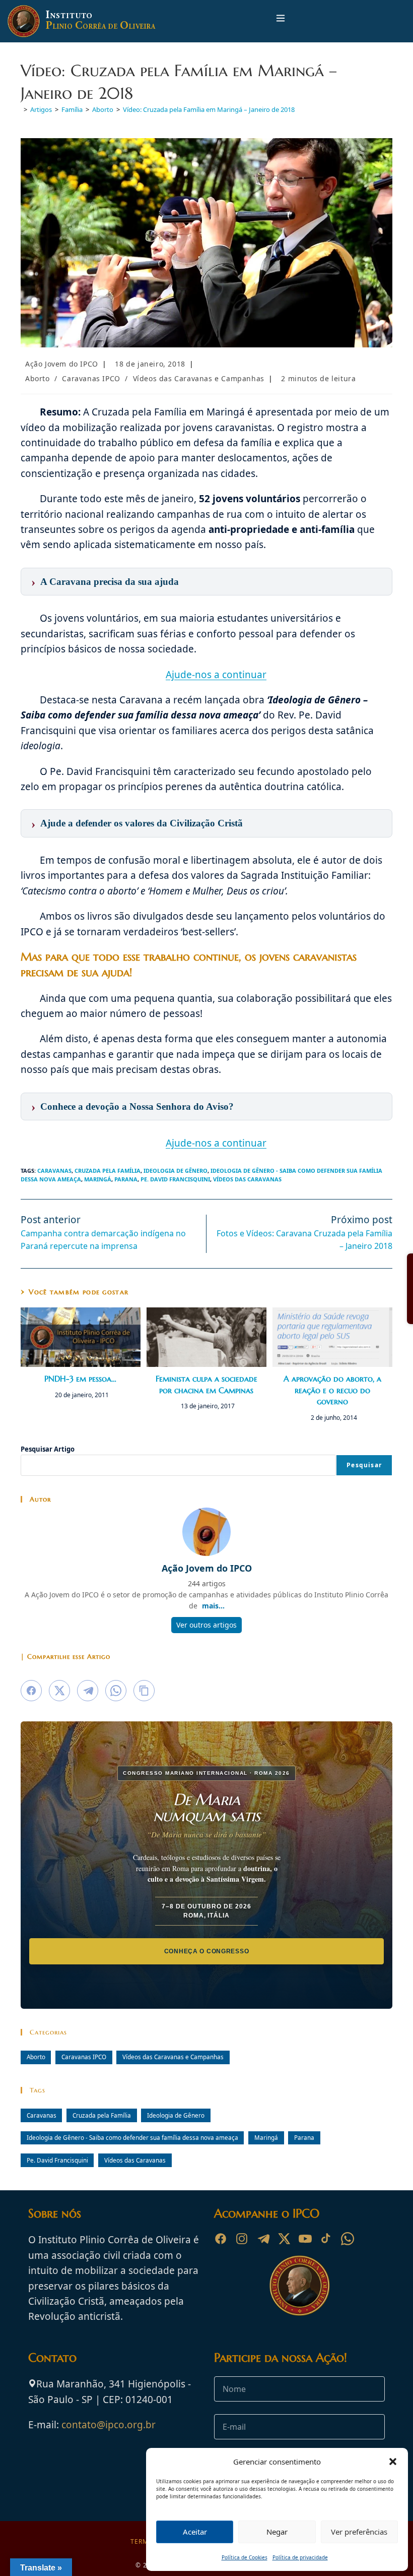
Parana (126, 1179)
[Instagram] (242, 2239)
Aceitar (195, 2532)
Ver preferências (359, 2532)
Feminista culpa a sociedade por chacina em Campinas (206, 1384)
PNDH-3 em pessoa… (80, 1379)
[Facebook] (221, 2239)
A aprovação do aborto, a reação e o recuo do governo (332, 1390)
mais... (213, 1606)
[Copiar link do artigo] (144, 1691)
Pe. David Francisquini (175, 1179)
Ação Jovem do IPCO (62, 364)
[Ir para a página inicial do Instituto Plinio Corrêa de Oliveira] (300, 2285)
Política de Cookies (245, 2557)
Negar (277, 2532)
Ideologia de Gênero (176, 1171)
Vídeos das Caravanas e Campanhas (199, 378)
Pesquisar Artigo (48, 1449)
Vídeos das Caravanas (247, 1179)
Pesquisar (364, 1465)
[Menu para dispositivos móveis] (281, 21)
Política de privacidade (300, 2557)
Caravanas (54, 1171)
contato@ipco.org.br (109, 2425)
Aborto (38, 378)
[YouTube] (305, 2239)
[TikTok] (326, 2239)
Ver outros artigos (206, 1625)
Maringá (98, 1179)
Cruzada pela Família (108, 1171)
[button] (393, 2462)
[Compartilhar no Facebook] (31, 1691)
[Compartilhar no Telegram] (88, 1691)
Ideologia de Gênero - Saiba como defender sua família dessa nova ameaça (132, 2137)
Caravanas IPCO (91, 378)
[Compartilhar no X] (59, 1691)
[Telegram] (263, 2239)
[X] (284, 2239)
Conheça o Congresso (207, 1951)
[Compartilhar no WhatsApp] (116, 1691)
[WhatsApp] (348, 2239)
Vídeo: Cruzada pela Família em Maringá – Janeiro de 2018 (209, 109)
